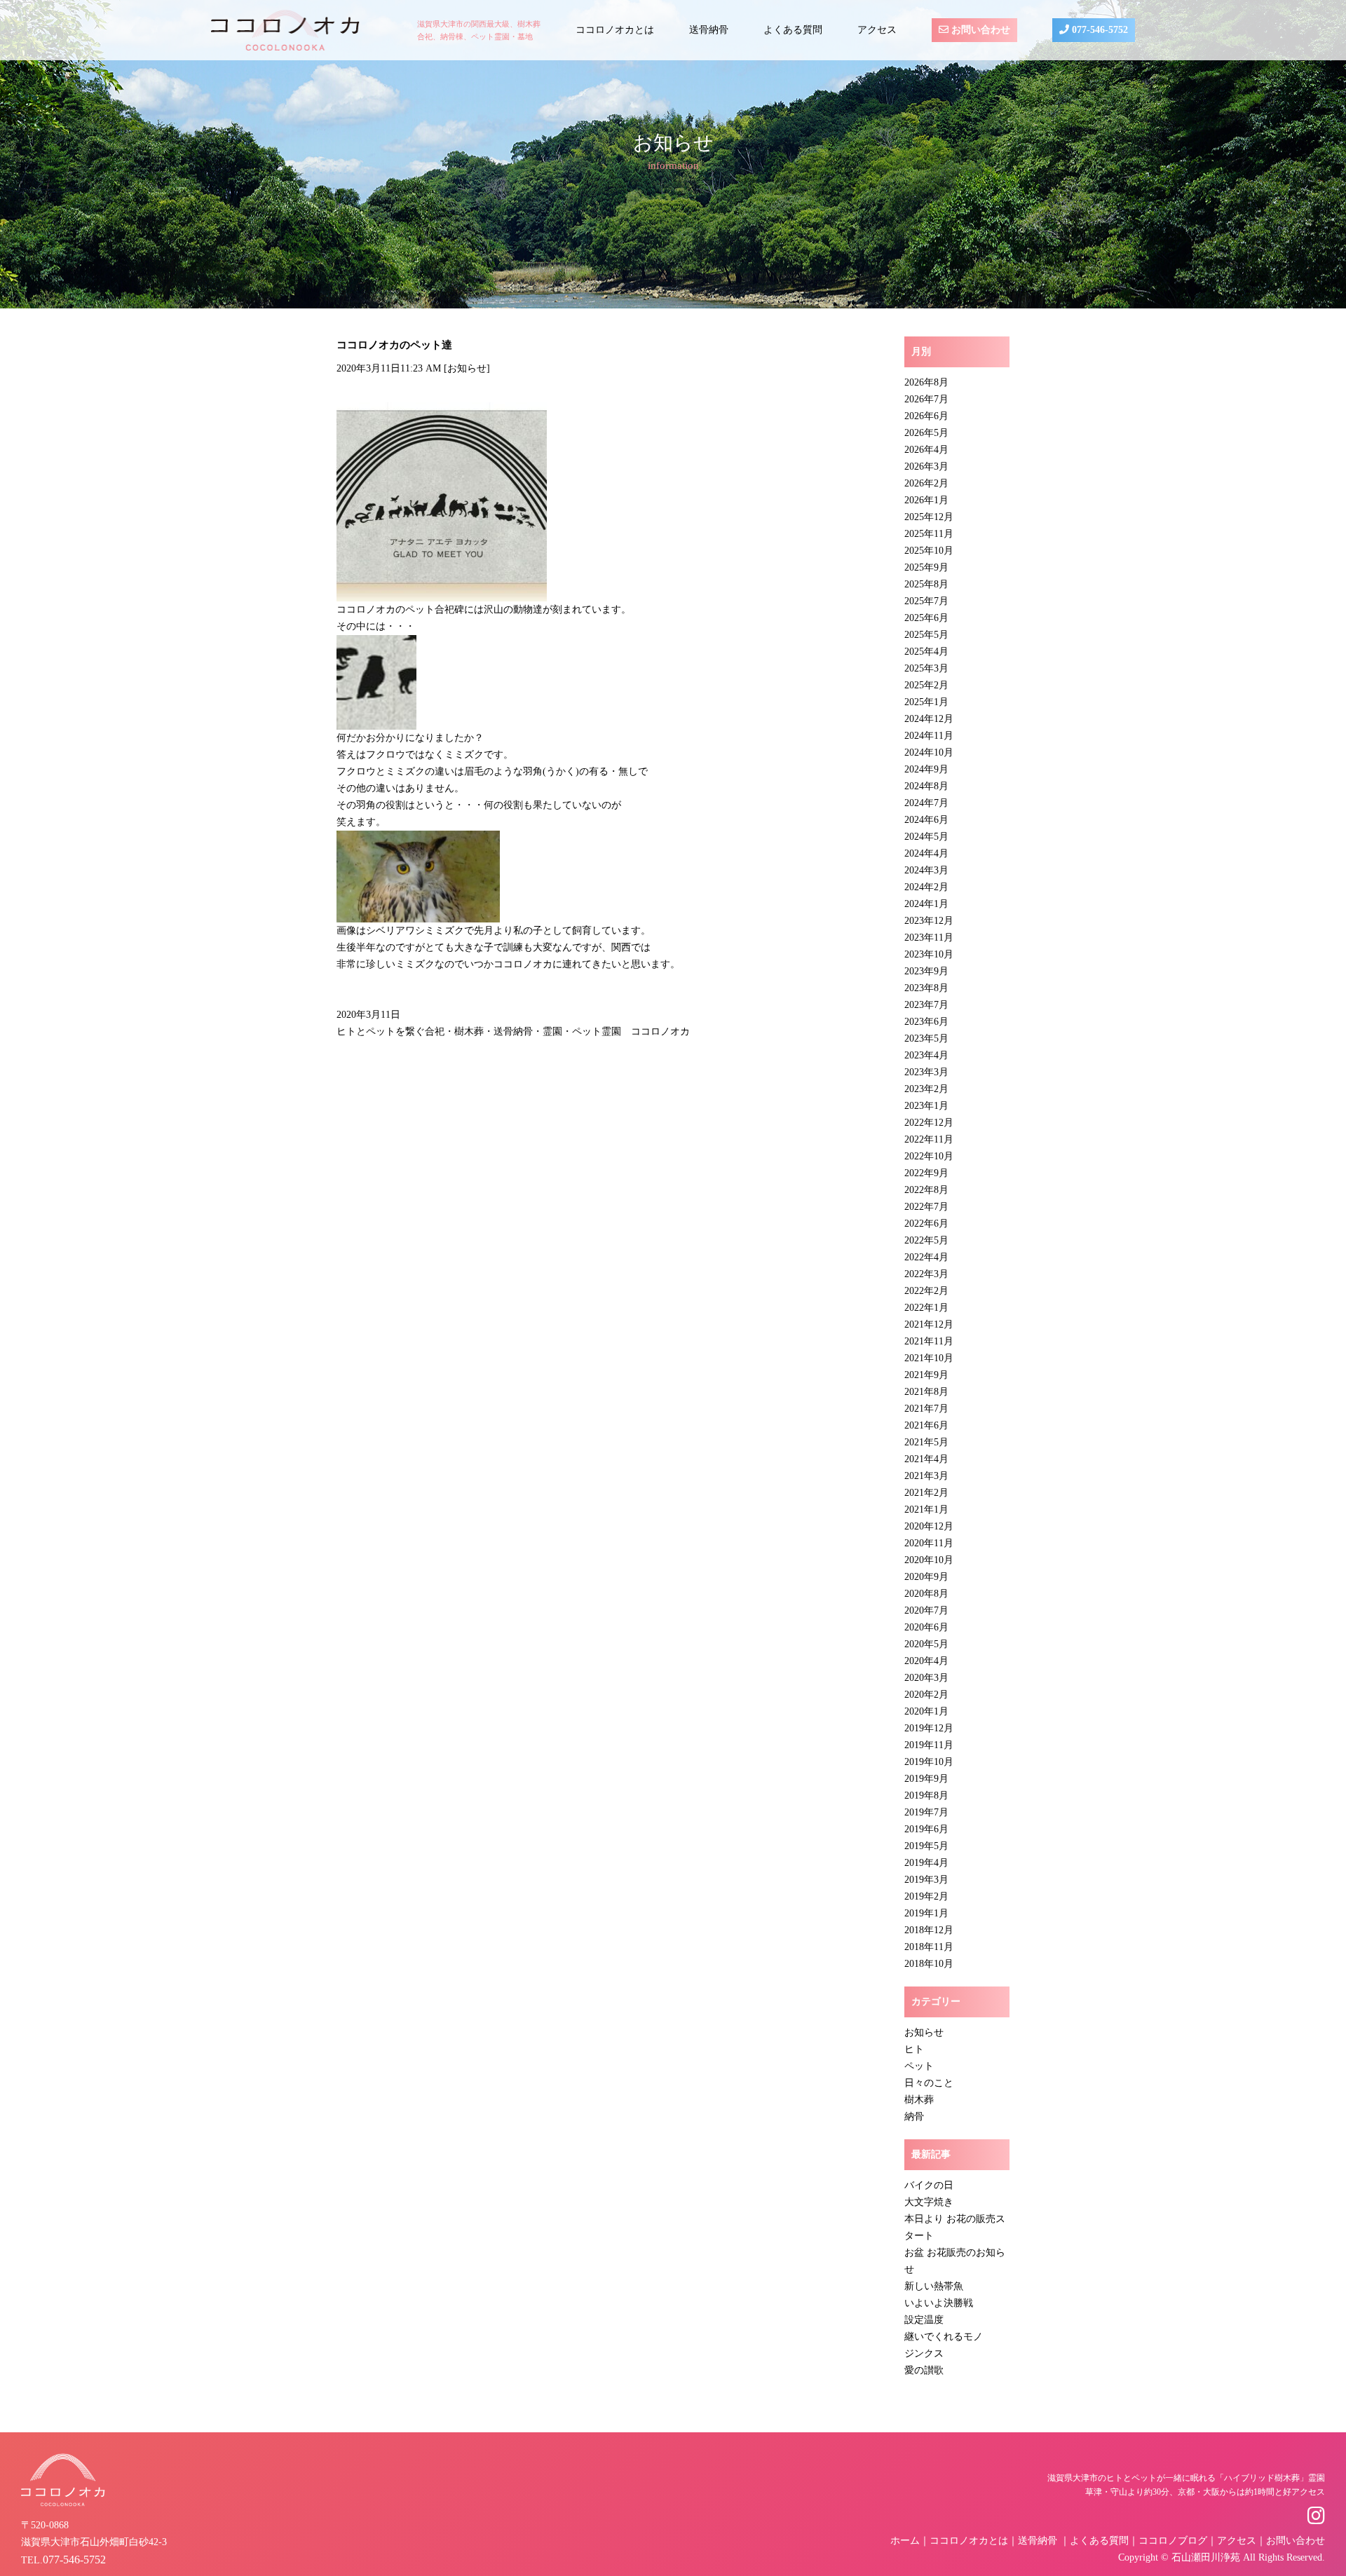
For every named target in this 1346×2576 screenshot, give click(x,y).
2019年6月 (926, 1829)
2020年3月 (926, 1678)
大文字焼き (929, 2202)
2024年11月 (929, 736)
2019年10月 (929, 1762)
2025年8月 (926, 584)
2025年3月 (926, 668)
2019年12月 (929, 1728)
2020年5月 (926, 1644)
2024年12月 (929, 719)
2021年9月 (926, 1375)
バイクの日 (929, 2185)
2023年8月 (926, 988)
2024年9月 (926, 769)
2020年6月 (926, 1627)
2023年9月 (926, 971)
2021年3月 (926, 1476)
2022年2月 (926, 1291)
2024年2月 (926, 887)
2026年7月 (926, 399)
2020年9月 (926, 1577)
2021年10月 (929, 1358)
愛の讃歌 (924, 2370)
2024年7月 (926, 803)
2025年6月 (926, 618)
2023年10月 (929, 954)
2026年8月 (926, 382)
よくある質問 (793, 30)
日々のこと (929, 2083)
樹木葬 (919, 2100)
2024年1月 (926, 904)
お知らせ (467, 368)
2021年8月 (926, 1392)
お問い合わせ (979, 30)
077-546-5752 (1099, 30)
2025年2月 (926, 685)
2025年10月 (929, 551)
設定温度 (924, 2320)
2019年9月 (926, 1779)
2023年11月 (929, 938)
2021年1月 (926, 1510)
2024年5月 (926, 837)
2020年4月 (926, 1661)
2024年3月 (926, 870)
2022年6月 (926, 1224)
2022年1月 (926, 1308)
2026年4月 (926, 450)
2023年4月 (926, 1055)
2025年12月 (929, 517)
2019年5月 (926, 1846)
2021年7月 (926, 1409)
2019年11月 (929, 1745)
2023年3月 (926, 1072)
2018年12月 (929, 1930)
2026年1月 (926, 500)
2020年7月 (926, 1610)
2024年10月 (929, 752)
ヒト (914, 2049)
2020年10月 (929, 1560)
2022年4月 (926, 1257)
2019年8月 (926, 1795)
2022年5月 (926, 1240)
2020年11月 (929, 1543)
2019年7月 (926, 1812)
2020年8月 (926, 1594)
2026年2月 (926, 483)
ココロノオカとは (615, 30)
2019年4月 (926, 1863)
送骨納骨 (709, 30)
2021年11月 (929, 1341)
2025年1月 (926, 702)
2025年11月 (929, 534)
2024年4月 (926, 853)
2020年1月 (926, 1711)
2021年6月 (926, 1425)
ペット (919, 2066)
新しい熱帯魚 (934, 2286)
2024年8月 (926, 786)
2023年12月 (929, 921)
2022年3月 (926, 1274)
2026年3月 (926, 466)
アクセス (877, 30)
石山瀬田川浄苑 (1206, 2557)
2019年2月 (926, 1896)
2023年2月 (926, 1089)
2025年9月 (926, 567)
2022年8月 (926, 1190)
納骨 (914, 2117)
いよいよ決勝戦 (939, 2303)
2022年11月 (929, 1139)
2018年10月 (929, 1964)
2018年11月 (929, 1947)
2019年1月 (926, 1913)
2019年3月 (926, 1880)
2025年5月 (926, 635)
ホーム (905, 2541)
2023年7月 (926, 1005)
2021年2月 (926, 1493)
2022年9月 (926, 1173)
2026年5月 (926, 433)
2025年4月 (926, 652)
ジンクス (924, 2353)
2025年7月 (926, 601)
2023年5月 (926, 1038)
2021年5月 (926, 1442)
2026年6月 (926, 416)
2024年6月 (926, 820)
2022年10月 (929, 1156)
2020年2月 (926, 1695)
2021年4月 (926, 1459)
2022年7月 (926, 1207)
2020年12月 (929, 1526)
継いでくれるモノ (944, 2337)
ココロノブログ (1173, 2541)
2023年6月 (926, 1022)
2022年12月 (929, 1123)
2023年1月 (926, 1106)
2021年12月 (929, 1324)
